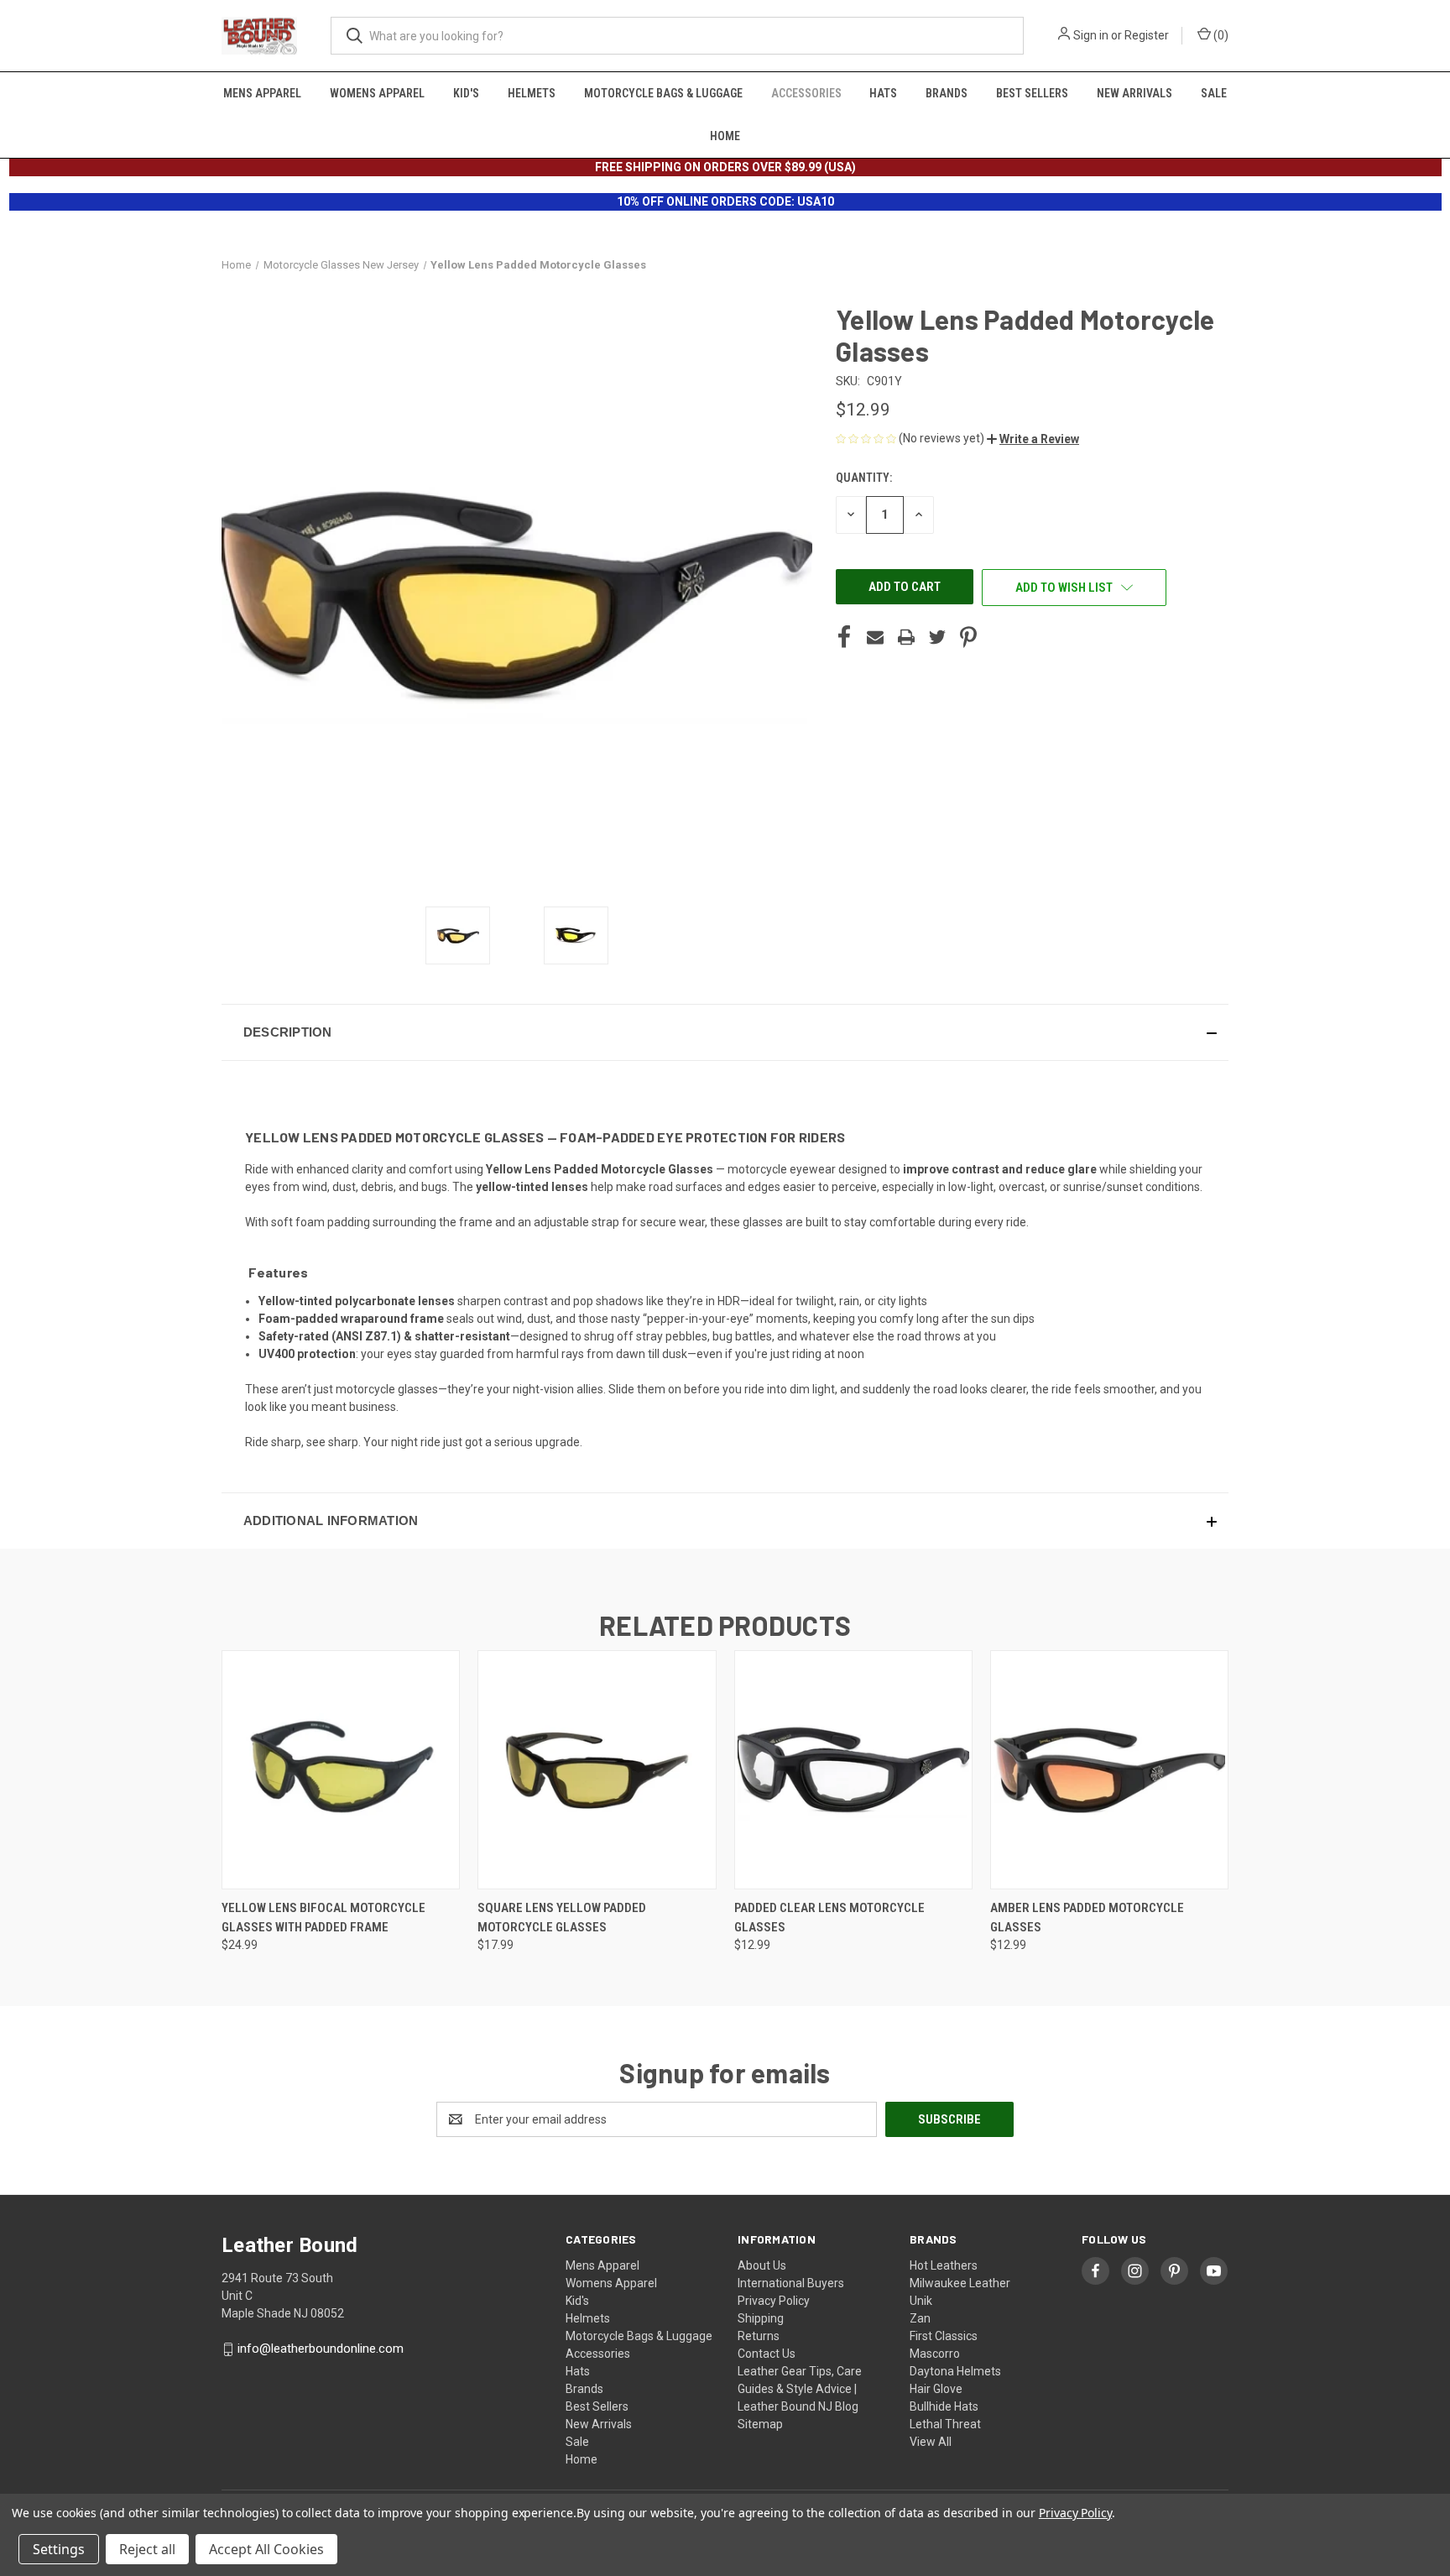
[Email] (875, 637)
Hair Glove (936, 2389)
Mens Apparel (262, 93)
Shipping (761, 2318)
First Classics (944, 2336)
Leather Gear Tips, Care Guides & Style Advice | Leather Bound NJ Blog (800, 2389)
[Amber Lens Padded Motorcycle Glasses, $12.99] (1109, 1770)
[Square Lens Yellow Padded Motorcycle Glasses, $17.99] (597, 1770)
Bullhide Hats (944, 2406)
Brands (947, 93)
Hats (883, 93)
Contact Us (767, 2354)
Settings (59, 2549)
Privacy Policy (774, 2301)
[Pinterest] (968, 637)
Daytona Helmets (955, 2371)
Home (725, 136)
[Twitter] (937, 637)
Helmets (532, 93)
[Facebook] (844, 637)
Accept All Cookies (266, 2549)
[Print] (906, 637)
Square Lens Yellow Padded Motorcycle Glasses (562, 1918)
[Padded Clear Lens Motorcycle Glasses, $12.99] (853, 1770)
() (1220, 35)
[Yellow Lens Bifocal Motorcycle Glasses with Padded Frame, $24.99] (341, 1770)
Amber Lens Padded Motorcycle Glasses (1087, 1918)
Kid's (466, 93)
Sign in (1091, 35)
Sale (1214, 93)
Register (1147, 35)
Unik (921, 2301)
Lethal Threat (945, 2424)
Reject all (147, 2549)
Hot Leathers (944, 2265)
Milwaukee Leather (960, 2283)
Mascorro (935, 2354)
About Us (762, 2265)
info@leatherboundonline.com (321, 2349)
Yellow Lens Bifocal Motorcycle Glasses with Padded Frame (323, 1918)
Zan (920, 2318)
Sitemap (760, 2424)
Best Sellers (1032, 93)
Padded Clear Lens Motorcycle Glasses (829, 1918)
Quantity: (864, 478)
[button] (1033, 439)
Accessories (806, 93)
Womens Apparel (377, 93)
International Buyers (791, 2283)
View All (931, 2442)
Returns (759, 2336)
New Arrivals (1134, 93)
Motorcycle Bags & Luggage (663, 93)
